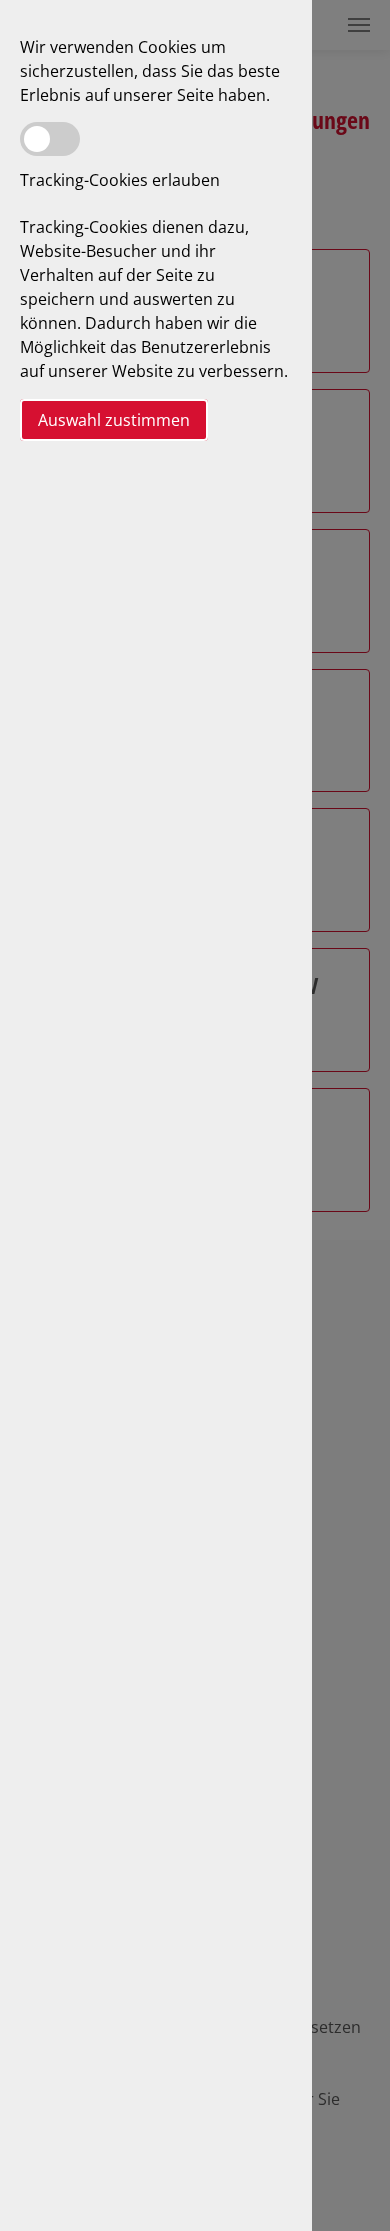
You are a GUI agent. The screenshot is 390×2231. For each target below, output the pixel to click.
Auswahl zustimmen (114, 420)
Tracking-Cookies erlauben (120, 180)
